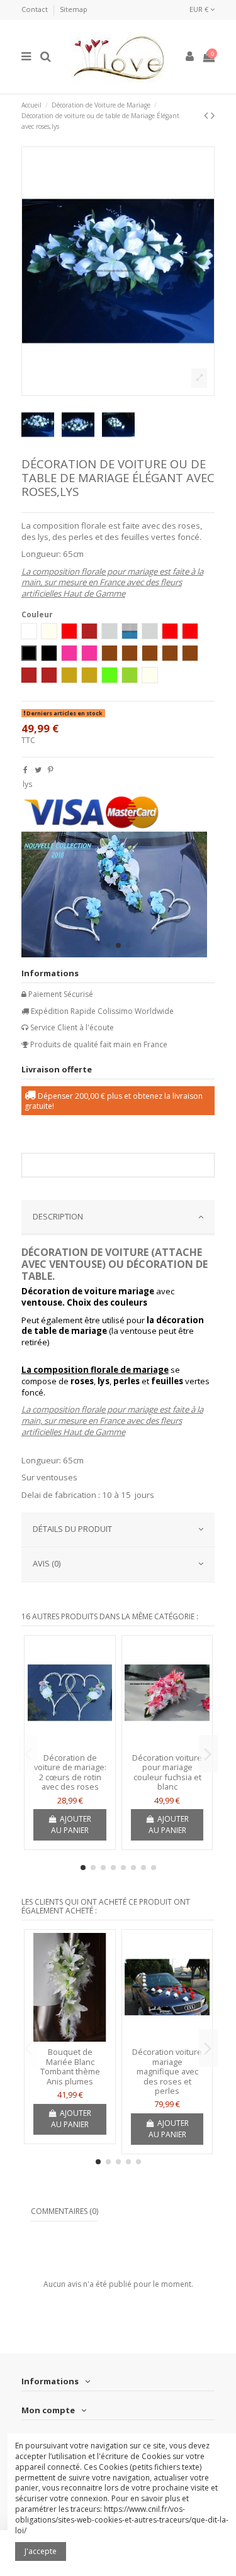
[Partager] (25, 770)
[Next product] (213, 115)
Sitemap (74, 9)
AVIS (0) (47, 1563)
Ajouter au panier (71, 1825)
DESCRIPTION (58, 1216)
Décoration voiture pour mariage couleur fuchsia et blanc (167, 1772)
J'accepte (41, 2551)
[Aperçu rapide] (70, 1744)
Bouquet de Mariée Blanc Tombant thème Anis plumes (70, 2067)
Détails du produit (72, 1529)
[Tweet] (38, 770)
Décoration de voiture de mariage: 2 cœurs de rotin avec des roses (70, 1772)
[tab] (118, 1218)
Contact (36, 9)
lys (27, 784)
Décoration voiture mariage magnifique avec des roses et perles (167, 2071)
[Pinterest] (51, 770)
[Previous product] (207, 115)
